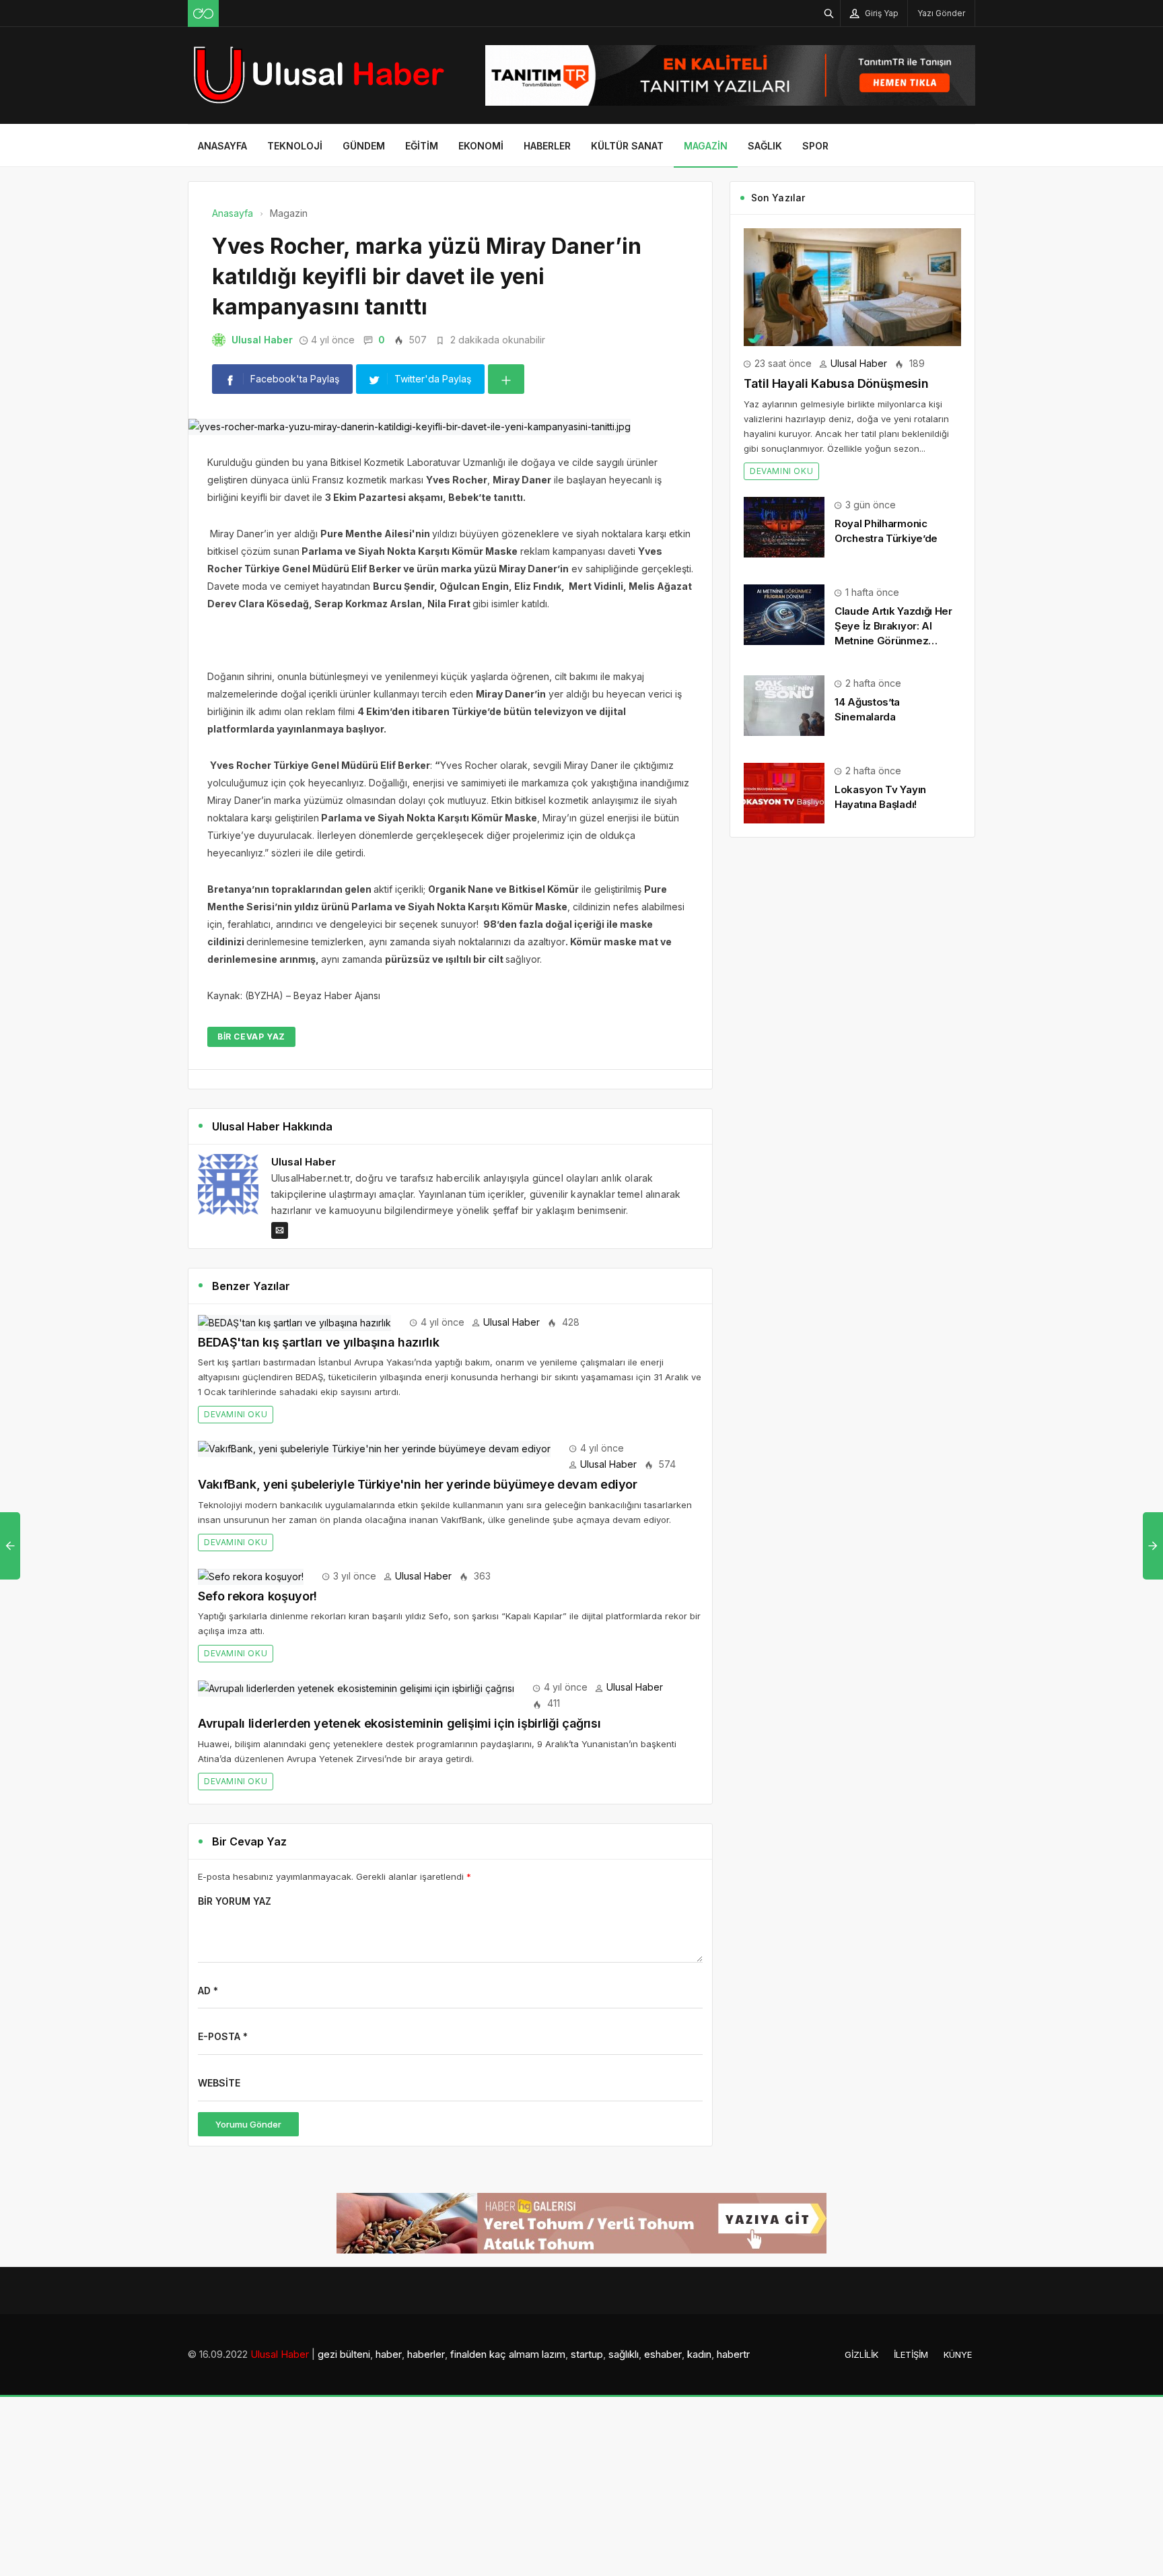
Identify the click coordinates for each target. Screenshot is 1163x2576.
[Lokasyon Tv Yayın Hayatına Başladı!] (784, 792)
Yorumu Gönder (248, 2124)
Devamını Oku (236, 1414)
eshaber (663, 2354)
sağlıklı (624, 2354)
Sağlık (765, 146)
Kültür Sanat (627, 146)
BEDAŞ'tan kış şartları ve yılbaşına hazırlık (318, 1342)
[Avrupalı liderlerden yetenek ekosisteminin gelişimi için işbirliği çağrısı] (356, 1687)
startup (587, 2354)
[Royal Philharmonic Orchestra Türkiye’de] (784, 526)
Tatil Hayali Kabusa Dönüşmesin (836, 383)
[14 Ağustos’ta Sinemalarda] (784, 705)
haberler (426, 2354)
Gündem (364, 146)
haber (389, 2354)
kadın (699, 2354)
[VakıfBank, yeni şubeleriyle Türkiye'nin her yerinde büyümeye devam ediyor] (374, 1448)
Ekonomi (481, 146)
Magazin (706, 146)
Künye (958, 2354)
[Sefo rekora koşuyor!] (251, 1576)
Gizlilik (861, 2354)
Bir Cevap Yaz (251, 1037)
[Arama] (829, 13)
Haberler (547, 146)
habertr (733, 2354)
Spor (815, 146)
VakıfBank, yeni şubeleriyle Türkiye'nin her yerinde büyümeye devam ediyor (418, 1484)
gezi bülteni (344, 2354)
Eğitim (422, 146)
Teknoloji (295, 146)
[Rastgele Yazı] (203, 13)
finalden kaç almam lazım (508, 2354)
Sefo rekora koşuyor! (257, 1596)
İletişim (911, 2354)
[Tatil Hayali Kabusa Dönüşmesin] (852, 286)
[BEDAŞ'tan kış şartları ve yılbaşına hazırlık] (294, 1322)
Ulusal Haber (262, 340)
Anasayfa (222, 146)
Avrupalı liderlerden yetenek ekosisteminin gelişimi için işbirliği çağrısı (399, 1723)
